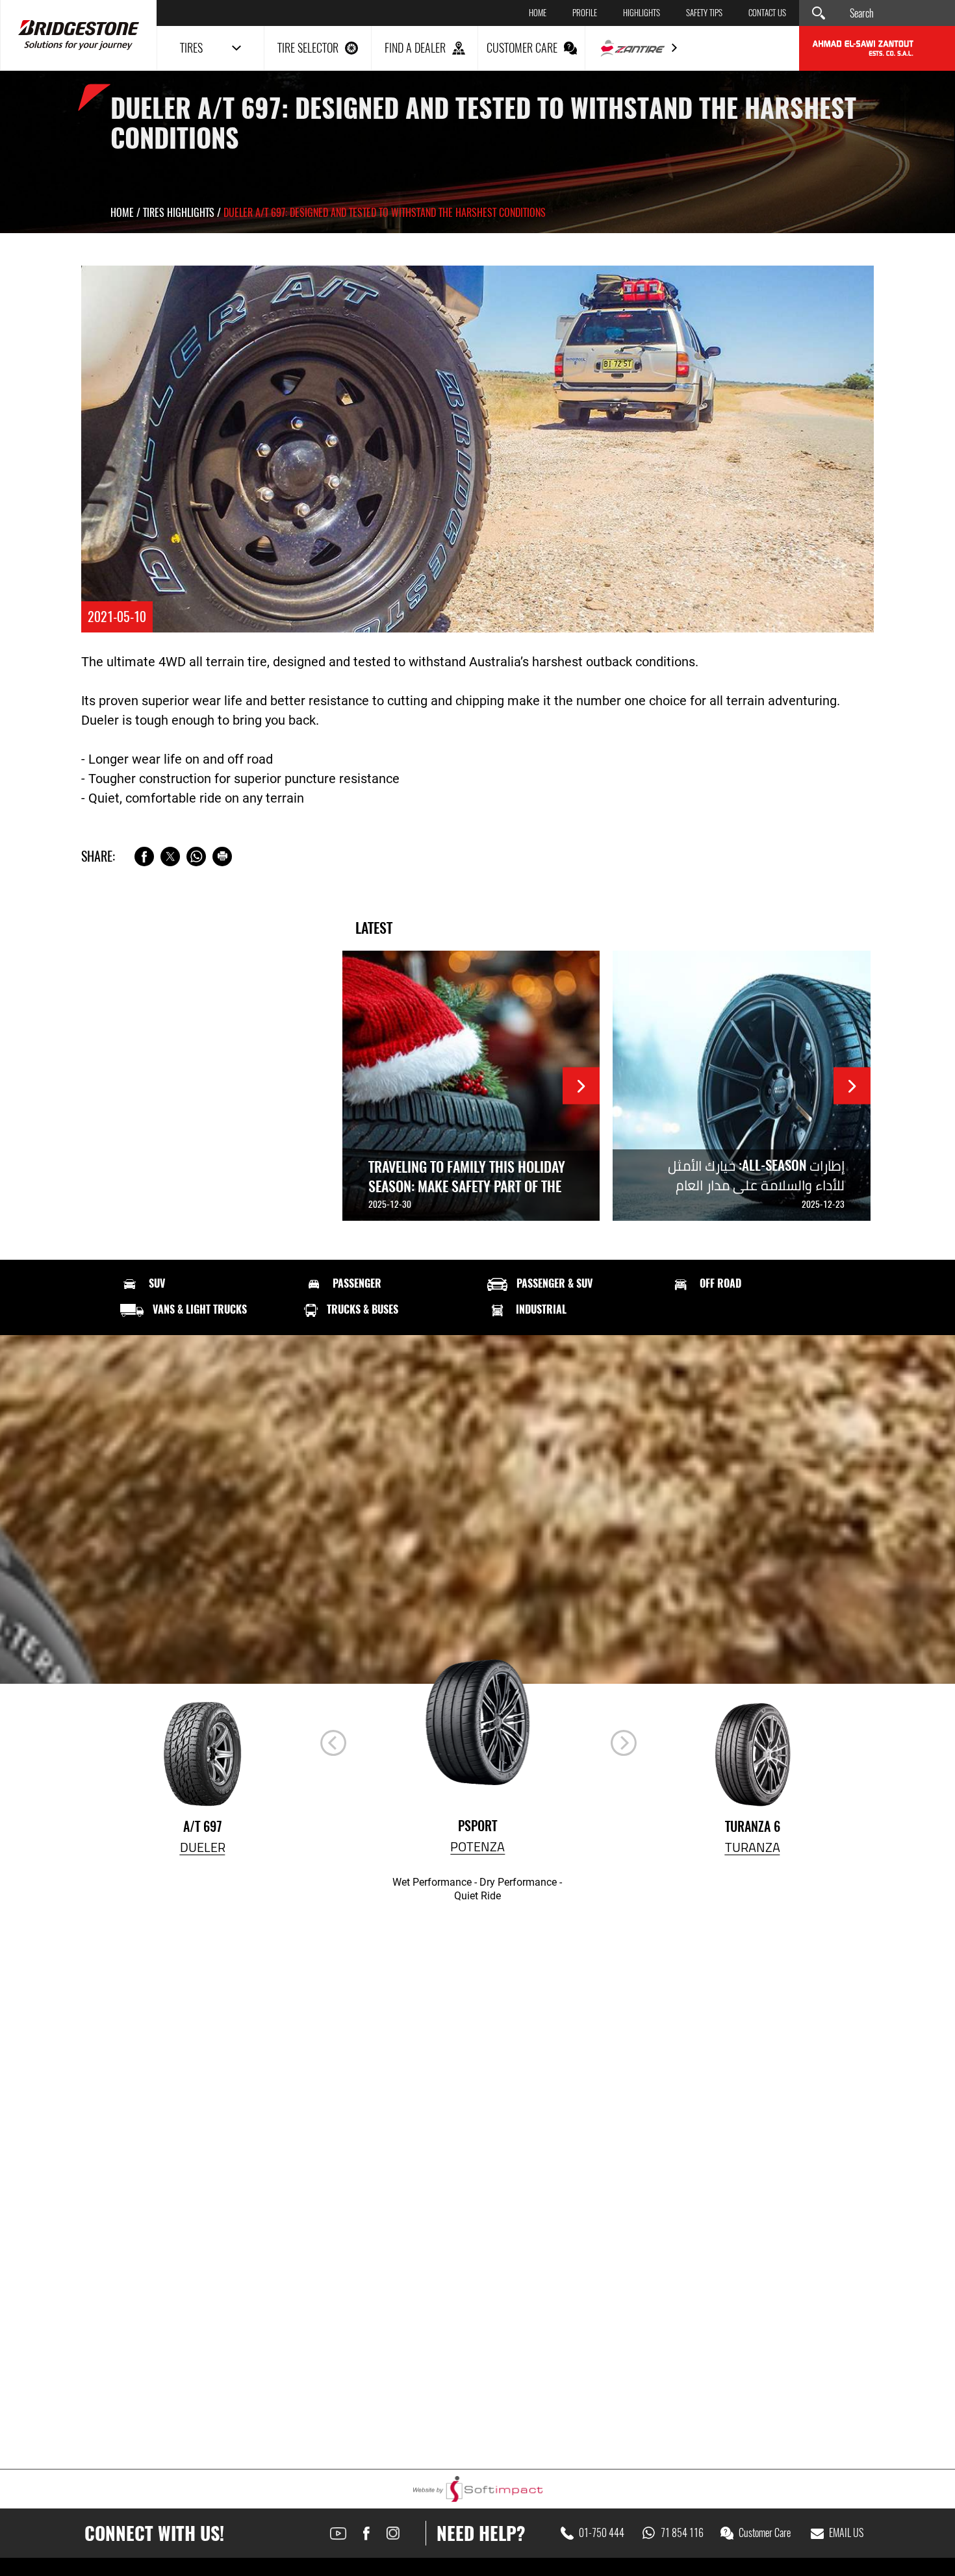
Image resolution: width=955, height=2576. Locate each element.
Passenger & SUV (554, 1284)
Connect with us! (154, 2533)
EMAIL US (846, 2533)
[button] (624, 1743)
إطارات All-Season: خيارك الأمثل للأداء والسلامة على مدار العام (756, 1175)
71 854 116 (682, 2533)
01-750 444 (602, 2533)
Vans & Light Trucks (200, 1310)
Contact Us (767, 13)
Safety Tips (704, 13)
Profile (585, 13)
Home (538, 13)
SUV (157, 1284)
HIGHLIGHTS (642, 13)
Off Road (720, 1284)
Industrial (541, 1310)
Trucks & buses (363, 1310)
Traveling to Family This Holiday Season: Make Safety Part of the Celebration (467, 1186)
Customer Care (765, 2533)
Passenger (357, 1284)
